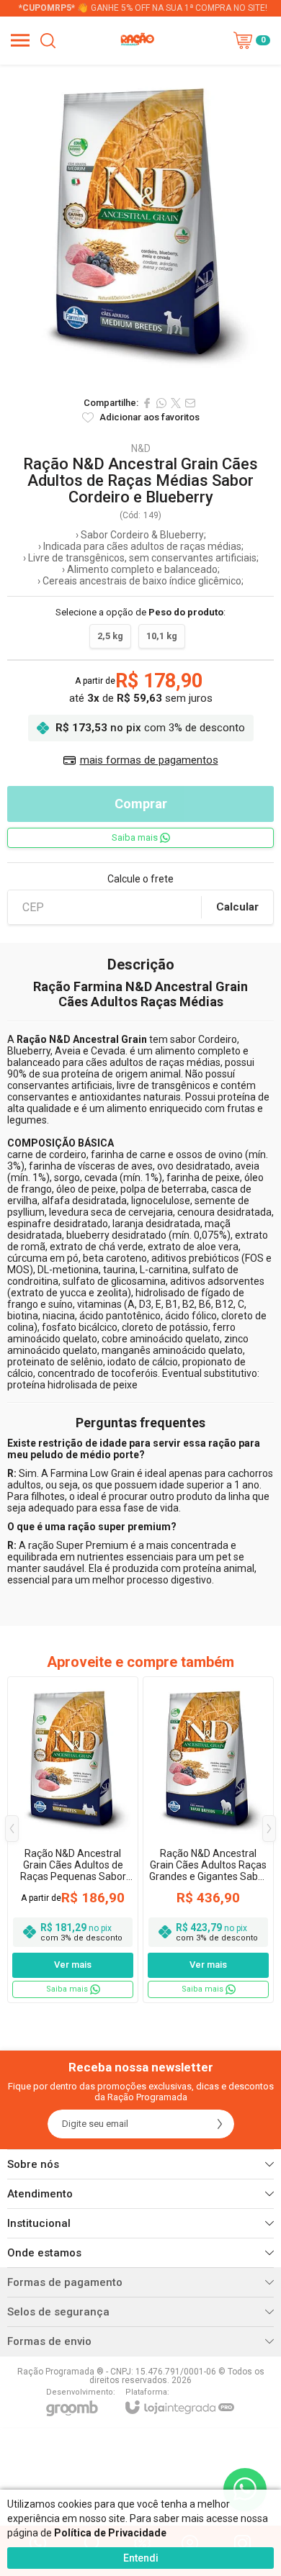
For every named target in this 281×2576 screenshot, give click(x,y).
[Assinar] (220, 2124)
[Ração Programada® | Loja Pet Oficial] (137, 40)
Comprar (141, 804)
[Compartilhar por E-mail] (190, 403)
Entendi (141, 2558)
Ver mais (73, 1965)
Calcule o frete (140, 879)
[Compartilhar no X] (176, 403)
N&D (141, 448)
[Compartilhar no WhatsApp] (161, 403)
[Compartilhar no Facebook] (147, 403)
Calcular (237, 907)
